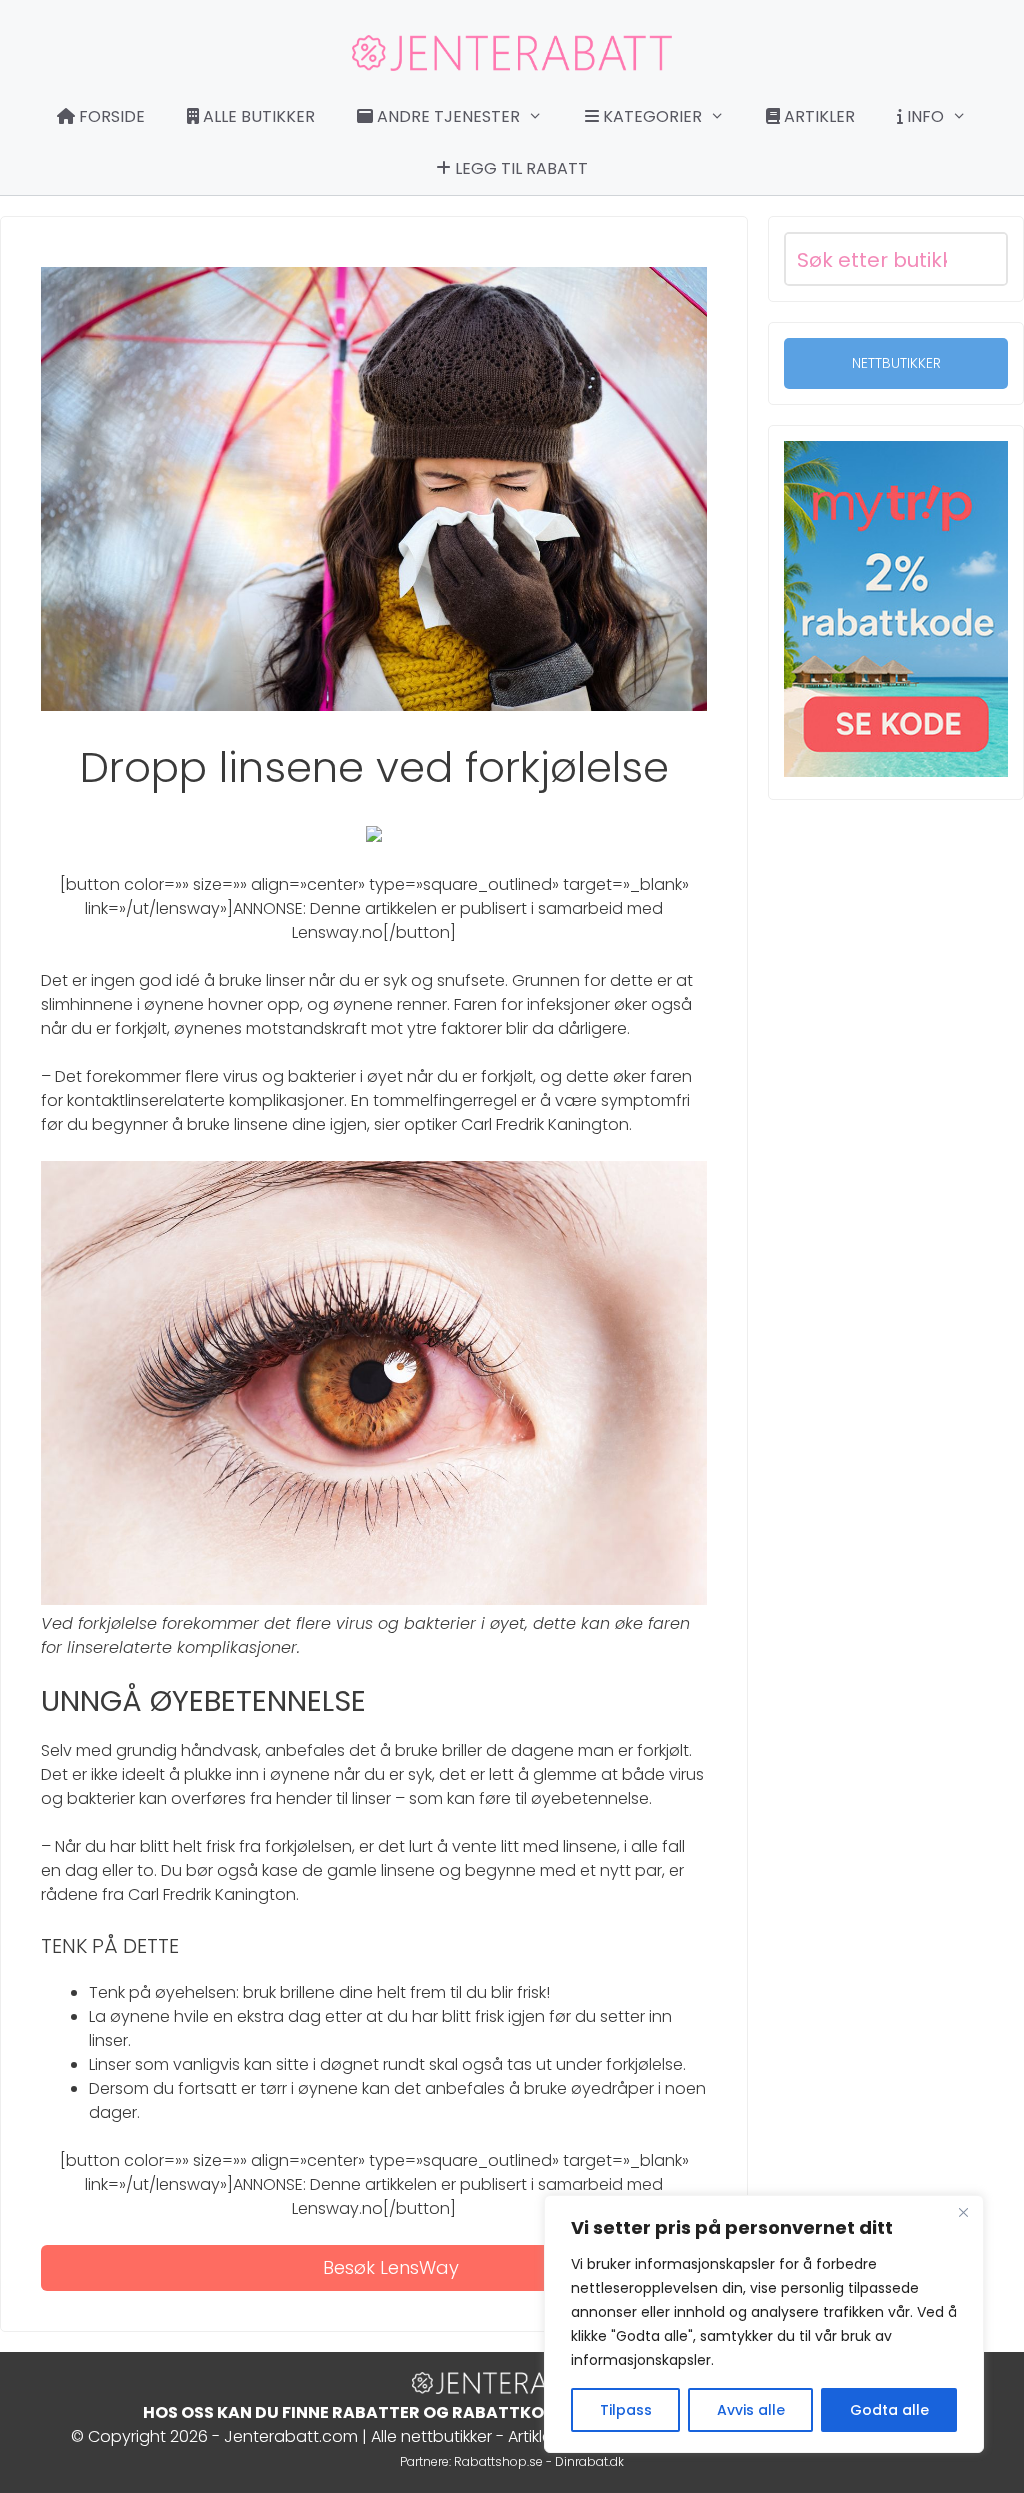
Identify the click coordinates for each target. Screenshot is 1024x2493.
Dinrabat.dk (589, 2461)
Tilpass (626, 2410)
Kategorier (650, 116)
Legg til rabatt (519, 168)
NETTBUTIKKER (896, 363)
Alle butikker (257, 116)
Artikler (817, 116)
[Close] (963, 2212)
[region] (764, 2324)
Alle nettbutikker (431, 2436)
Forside (110, 116)
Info (923, 116)
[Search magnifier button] (981, 259)
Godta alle (889, 2410)
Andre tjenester (446, 116)
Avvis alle (751, 2410)
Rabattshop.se (498, 2461)
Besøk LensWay (391, 2267)
